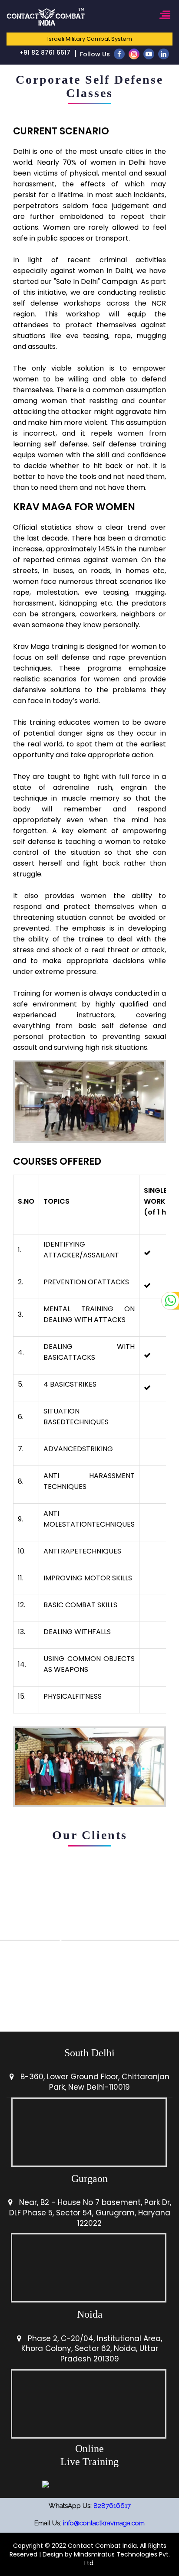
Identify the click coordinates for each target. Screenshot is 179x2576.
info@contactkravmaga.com (104, 2523)
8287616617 (112, 2506)
